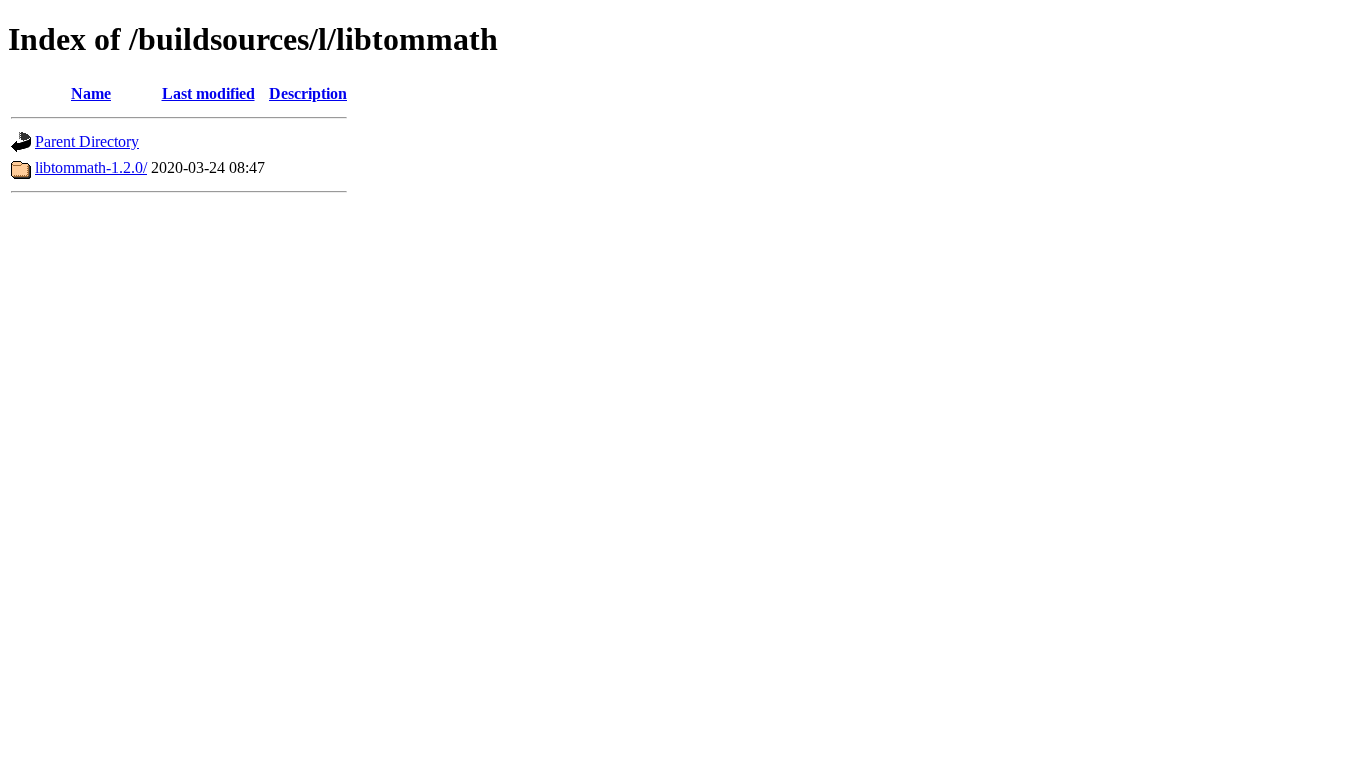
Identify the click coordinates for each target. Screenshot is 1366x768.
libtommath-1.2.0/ (91, 167)
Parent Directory (87, 141)
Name (91, 93)
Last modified (208, 93)
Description (308, 93)
